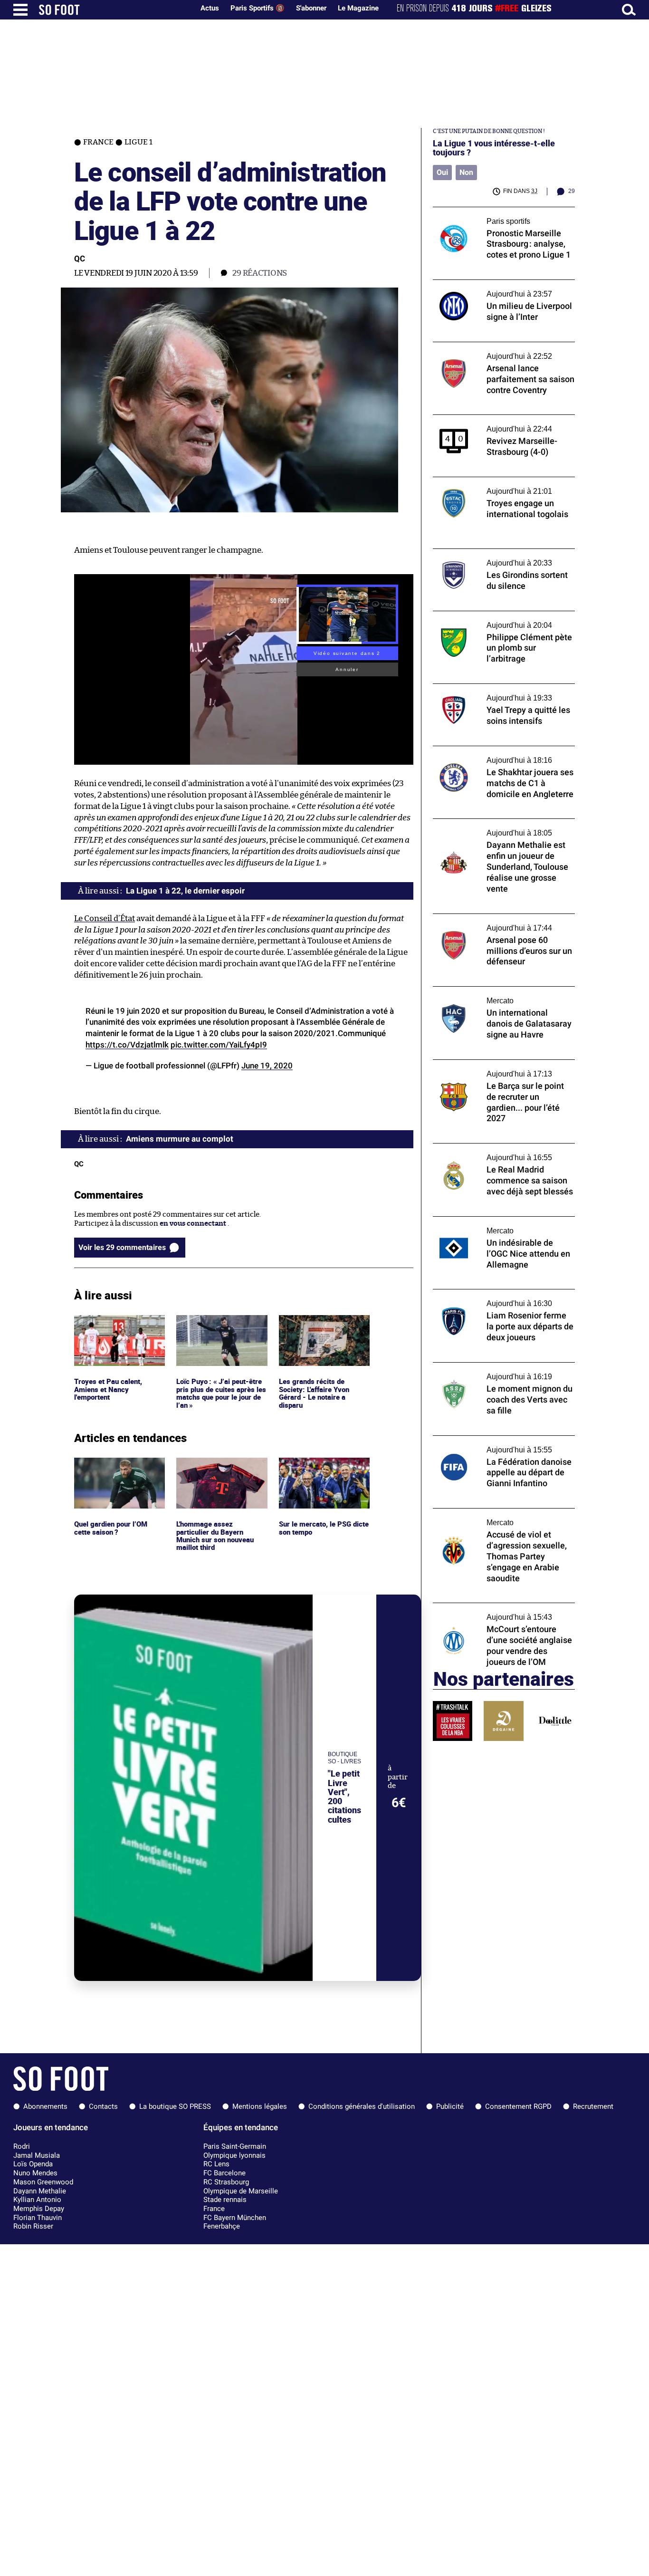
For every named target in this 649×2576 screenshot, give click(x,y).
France (214, 2209)
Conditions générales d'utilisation (362, 2106)
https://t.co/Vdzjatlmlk (127, 1045)
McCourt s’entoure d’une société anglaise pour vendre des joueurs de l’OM (501, 1612)
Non (466, 172)
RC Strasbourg (226, 2182)
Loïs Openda (33, 2164)
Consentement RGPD (518, 2106)
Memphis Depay (39, 2209)
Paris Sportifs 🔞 (258, 8)
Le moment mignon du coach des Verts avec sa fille (497, 1371)
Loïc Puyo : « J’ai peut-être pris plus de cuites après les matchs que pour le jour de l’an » (221, 1332)
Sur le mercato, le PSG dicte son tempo (315, 1466)
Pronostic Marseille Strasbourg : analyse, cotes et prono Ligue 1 (501, 216)
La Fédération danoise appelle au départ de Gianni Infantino (504, 1444)
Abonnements (45, 2106)
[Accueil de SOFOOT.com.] (114, 10)
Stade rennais (225, 2200)
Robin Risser (33, 2226)
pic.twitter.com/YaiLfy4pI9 (219, 1045)
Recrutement (593, 2106)
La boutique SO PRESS (175, 2106)
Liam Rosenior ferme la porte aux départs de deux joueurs (502, 1298)
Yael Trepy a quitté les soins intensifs (494, 688)
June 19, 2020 (267, 1066)
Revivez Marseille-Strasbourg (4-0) (491, 419)
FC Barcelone (224, 2173)
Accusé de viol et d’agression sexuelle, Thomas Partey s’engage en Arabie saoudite (496, 1521)
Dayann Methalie (40, 2191)
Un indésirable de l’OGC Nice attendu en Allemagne (500, 1225)
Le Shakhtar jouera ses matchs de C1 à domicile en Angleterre (495, 755)
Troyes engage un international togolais (500, 481)
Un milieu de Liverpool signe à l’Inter (494, 284)
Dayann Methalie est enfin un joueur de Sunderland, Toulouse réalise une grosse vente (500, 832)
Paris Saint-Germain (235, 2146)
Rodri (22, 2146)
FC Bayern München (235, 2218)
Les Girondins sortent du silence (487, 553)
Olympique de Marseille (241, 2191)
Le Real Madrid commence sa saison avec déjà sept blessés (501, 1152)
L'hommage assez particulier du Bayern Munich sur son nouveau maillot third (217, 1475)
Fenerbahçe (222, 2226)
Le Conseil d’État (105, 918)
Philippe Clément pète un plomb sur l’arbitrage (492, 620)
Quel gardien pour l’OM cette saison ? (112, 1466)
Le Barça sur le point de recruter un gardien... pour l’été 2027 (492, 1068)
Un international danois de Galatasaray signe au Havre (499, 995)
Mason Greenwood (43, 2182)
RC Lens (216, 2164)
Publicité (450, 2106)
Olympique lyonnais (234, 2155)
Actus (210, 8)
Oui (442, 172)
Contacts (103, 2106)
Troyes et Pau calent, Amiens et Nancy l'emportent (109, 1328)
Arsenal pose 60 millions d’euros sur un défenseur (499, 923)
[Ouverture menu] (20, 10)
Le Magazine (358, 8)
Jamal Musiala (37, 2155)
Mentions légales (260, 2106)
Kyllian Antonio (37, 2200)
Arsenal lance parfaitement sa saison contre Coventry (495, 351)
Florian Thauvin (38, 2218)
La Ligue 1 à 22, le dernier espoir (185, 891)
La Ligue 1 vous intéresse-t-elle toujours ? (494, 148)
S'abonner (311, 8)
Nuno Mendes (35, 2173)
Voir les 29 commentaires (122, 1247)
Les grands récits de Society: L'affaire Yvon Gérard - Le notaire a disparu (316, 1332)
